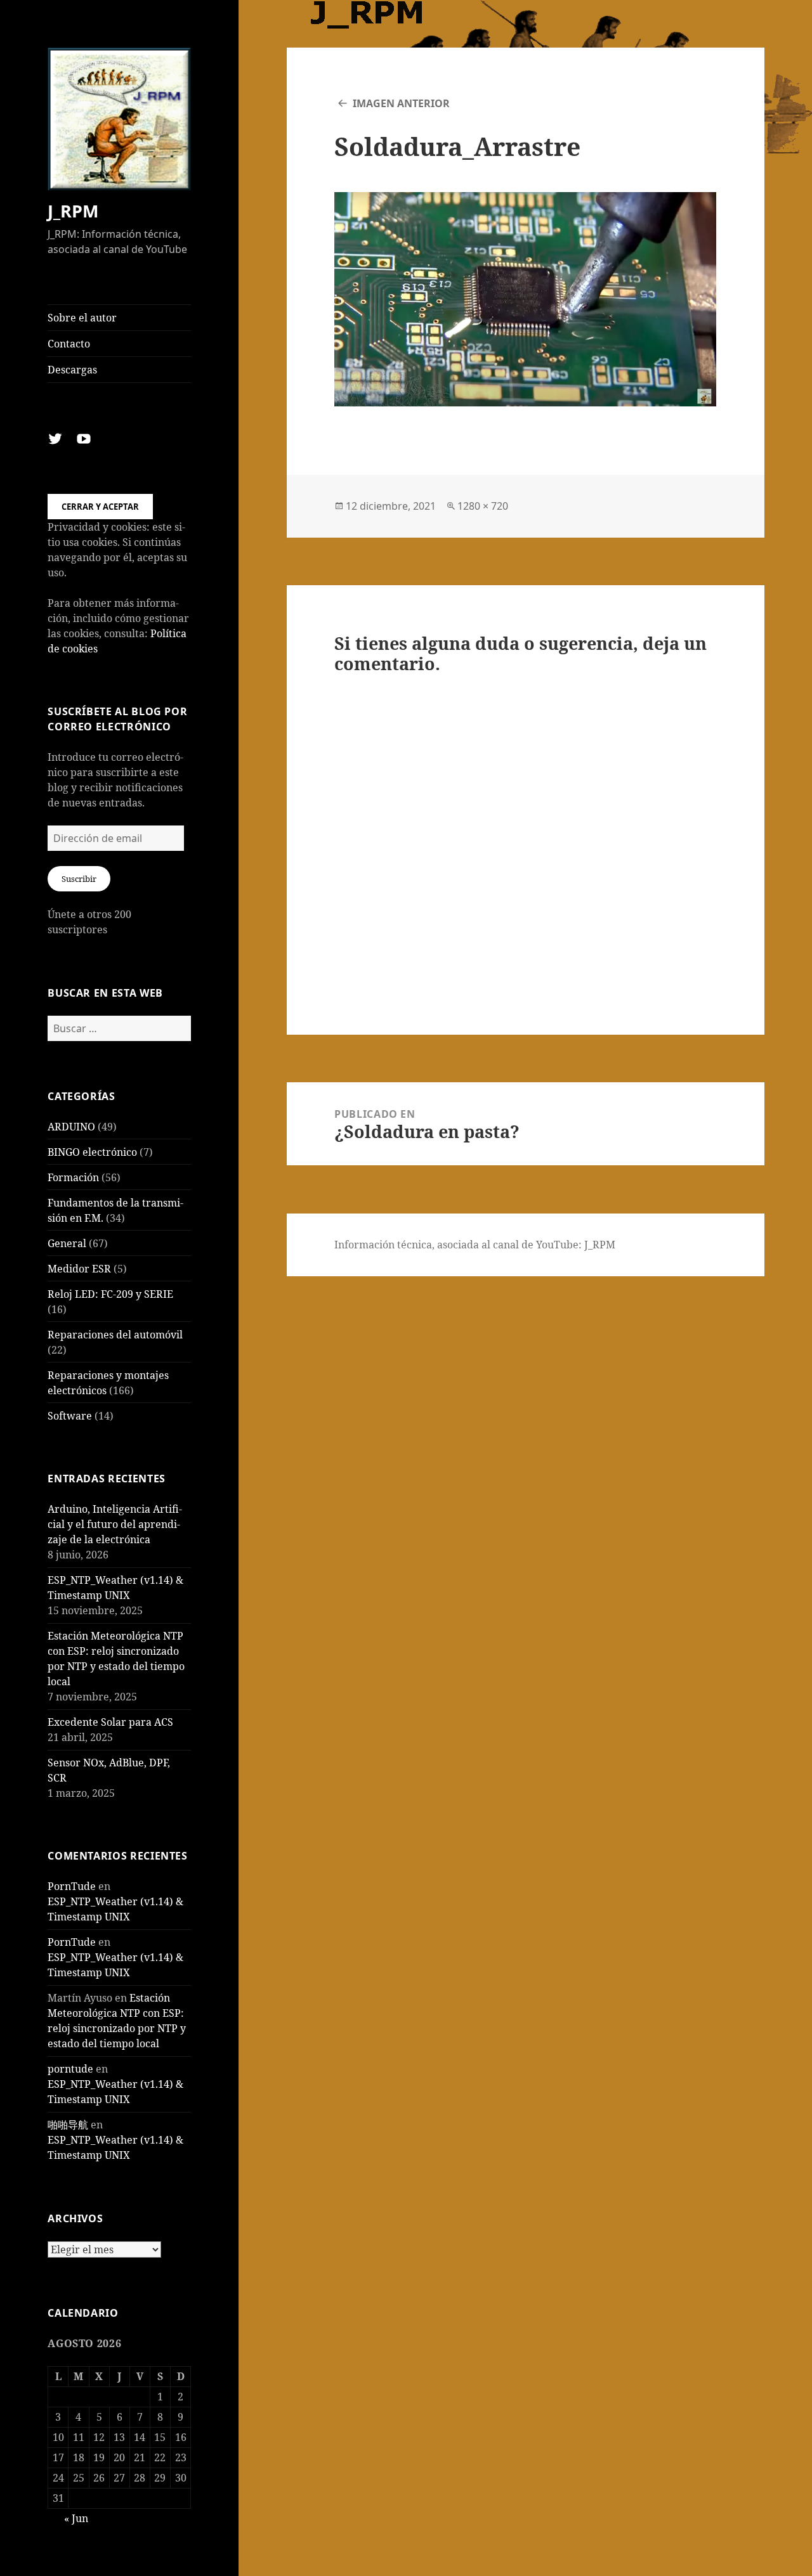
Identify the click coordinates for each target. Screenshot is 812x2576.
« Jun (76, 2518)
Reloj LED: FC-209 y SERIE (110, 1294)
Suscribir (79, 879)
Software (70, 1416)
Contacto (69, 344)
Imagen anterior (401, 103)
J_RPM (73, 211)
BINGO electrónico (92, 1152)
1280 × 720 (483, 506)
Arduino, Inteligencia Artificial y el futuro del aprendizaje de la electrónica (115, 1524)
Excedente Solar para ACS (110, 1722)
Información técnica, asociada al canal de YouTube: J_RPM (475, 1245)
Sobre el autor (82, 318)
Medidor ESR (79, 1269)
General (67, 1243)
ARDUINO (71, 1127)
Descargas (72, 370)
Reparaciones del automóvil (115, 1335)
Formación (73, 1177)
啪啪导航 (68, 2125)
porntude (70, 2069)
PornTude (72, 1886)
